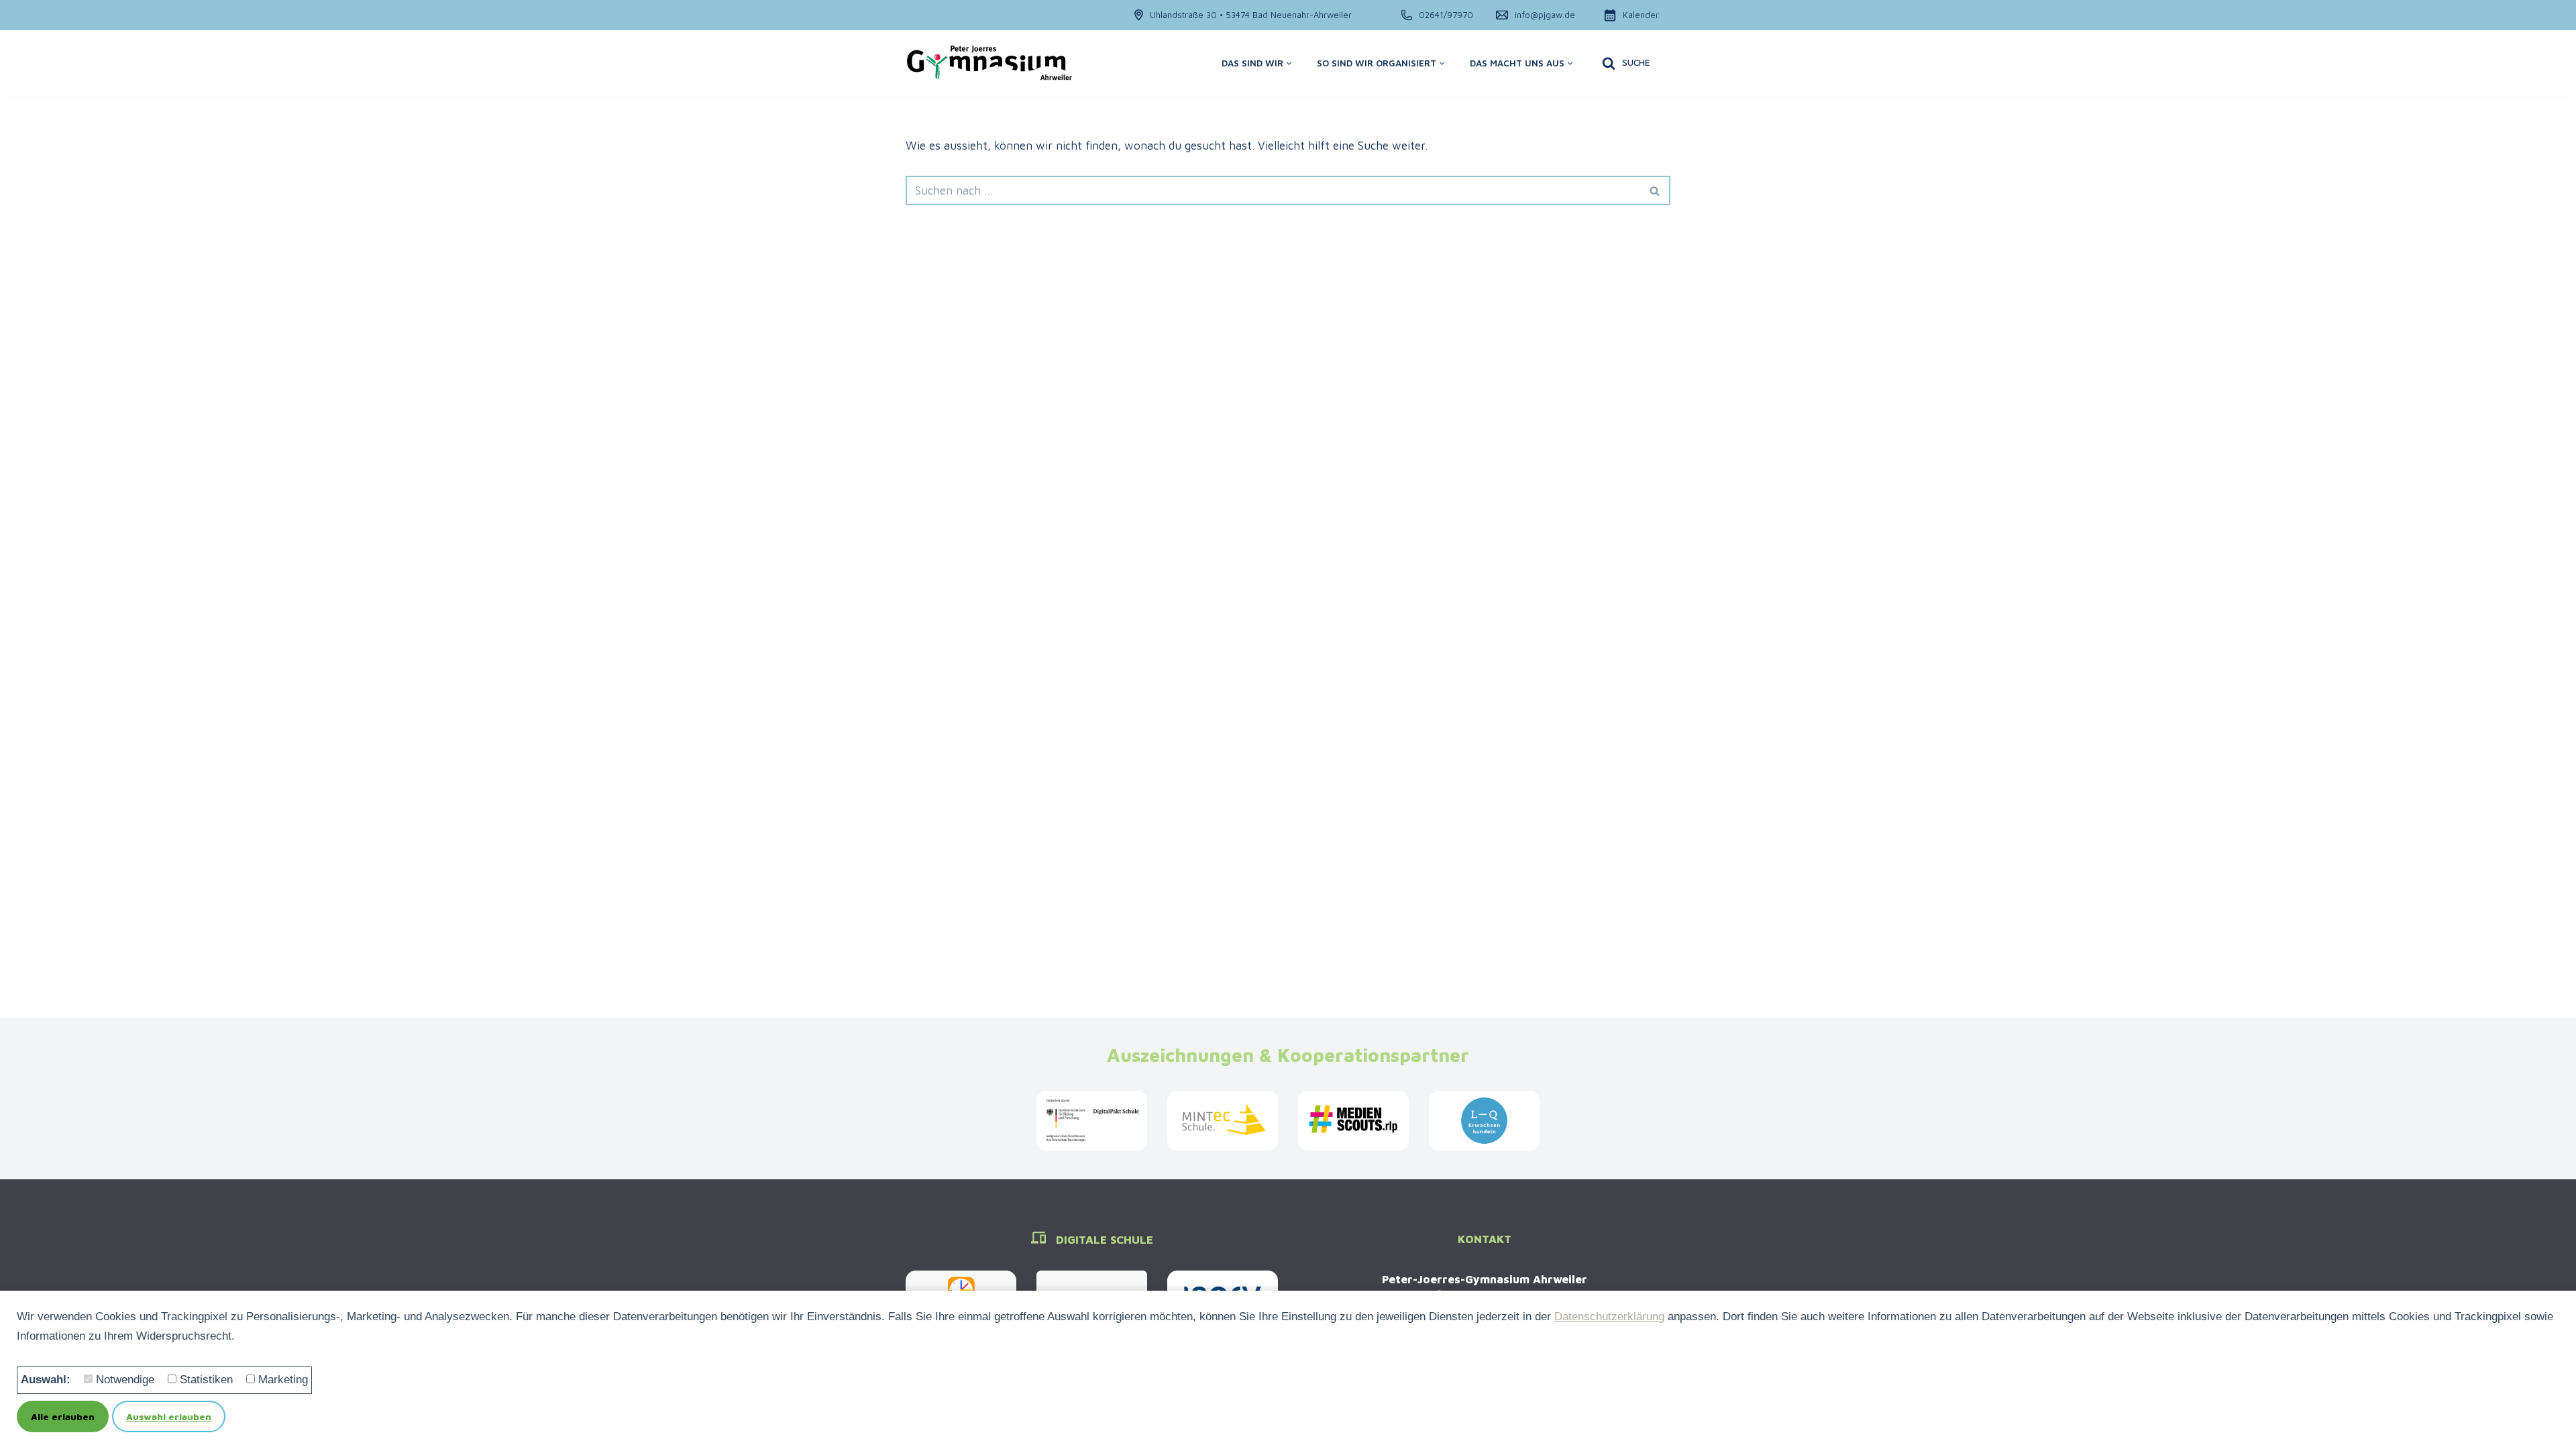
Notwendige (125, 1380)
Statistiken (206, 1380)
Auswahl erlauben (169, 1416)
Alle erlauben (63, 1416)
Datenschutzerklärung (1609, 1317)
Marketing (283, 1380)
